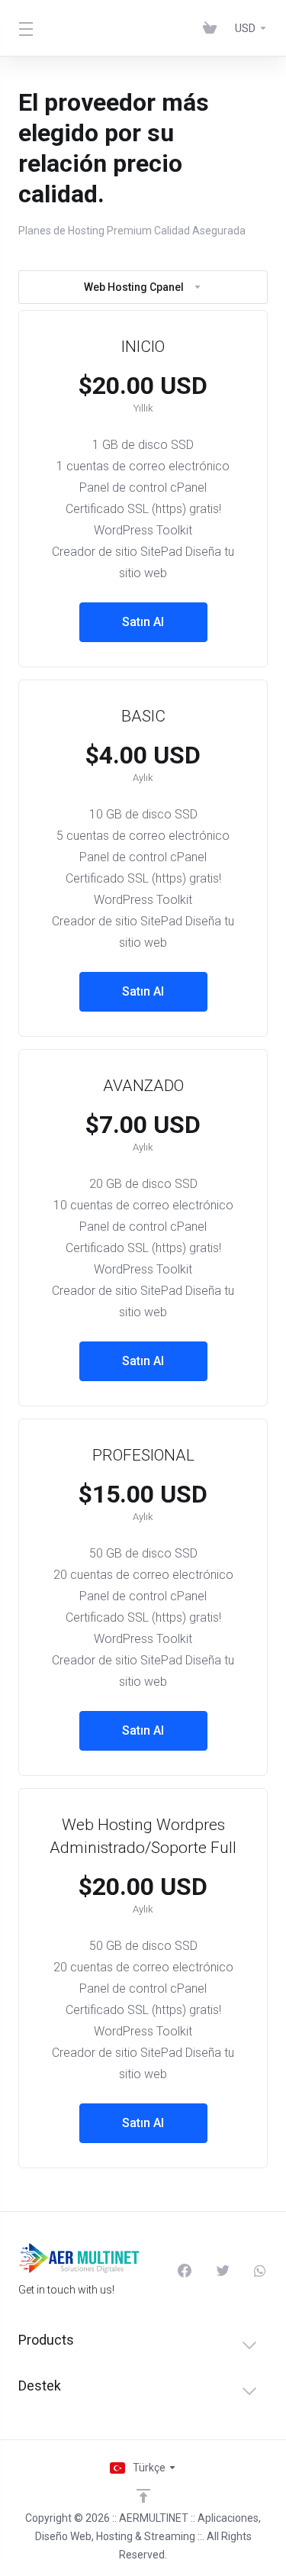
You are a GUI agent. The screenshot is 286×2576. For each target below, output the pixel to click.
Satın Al (143, 622)
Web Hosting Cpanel (134, 287)
